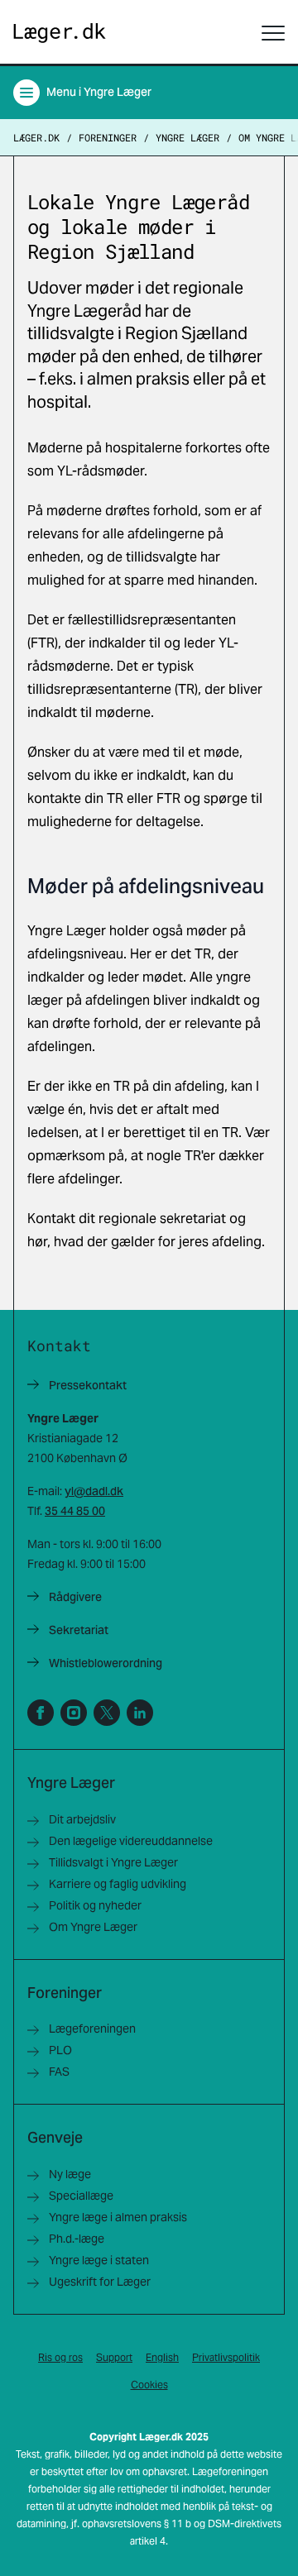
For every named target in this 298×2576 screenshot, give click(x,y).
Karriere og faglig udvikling (118, 1884)
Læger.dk (36, 137)
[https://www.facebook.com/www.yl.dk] (41, 1713)
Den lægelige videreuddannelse (131, 1841)
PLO (60, 2050)
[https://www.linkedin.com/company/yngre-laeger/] (140, 1713)
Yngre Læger (187, 137)
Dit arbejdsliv (82, 1819)
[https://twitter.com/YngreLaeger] (107, 1713)
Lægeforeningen (92, 2029)
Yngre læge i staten (99, 2260)
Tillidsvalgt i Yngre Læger (113, 1862)
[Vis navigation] (273, 33)
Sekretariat (79, 1630)
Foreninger (108, 137)
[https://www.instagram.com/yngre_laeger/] (74, 1713)
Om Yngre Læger (93, 1927)
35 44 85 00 (75, 1511)
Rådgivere (75, 1597)
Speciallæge (81, 2196)
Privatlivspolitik (226, 2357)
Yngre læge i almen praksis (118, 2217)
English (162, 2357)
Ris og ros (60, 2357)
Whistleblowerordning (106, 1663)
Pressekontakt (88, 1385)
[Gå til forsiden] (60, 33)
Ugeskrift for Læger (100, 2282)
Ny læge (70, 2174)
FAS (59, 2072)
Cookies (149, 2385)
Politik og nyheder (95, 1905)
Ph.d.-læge (77, 2239)
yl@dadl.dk (94, 1491)
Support (114, 2357)
